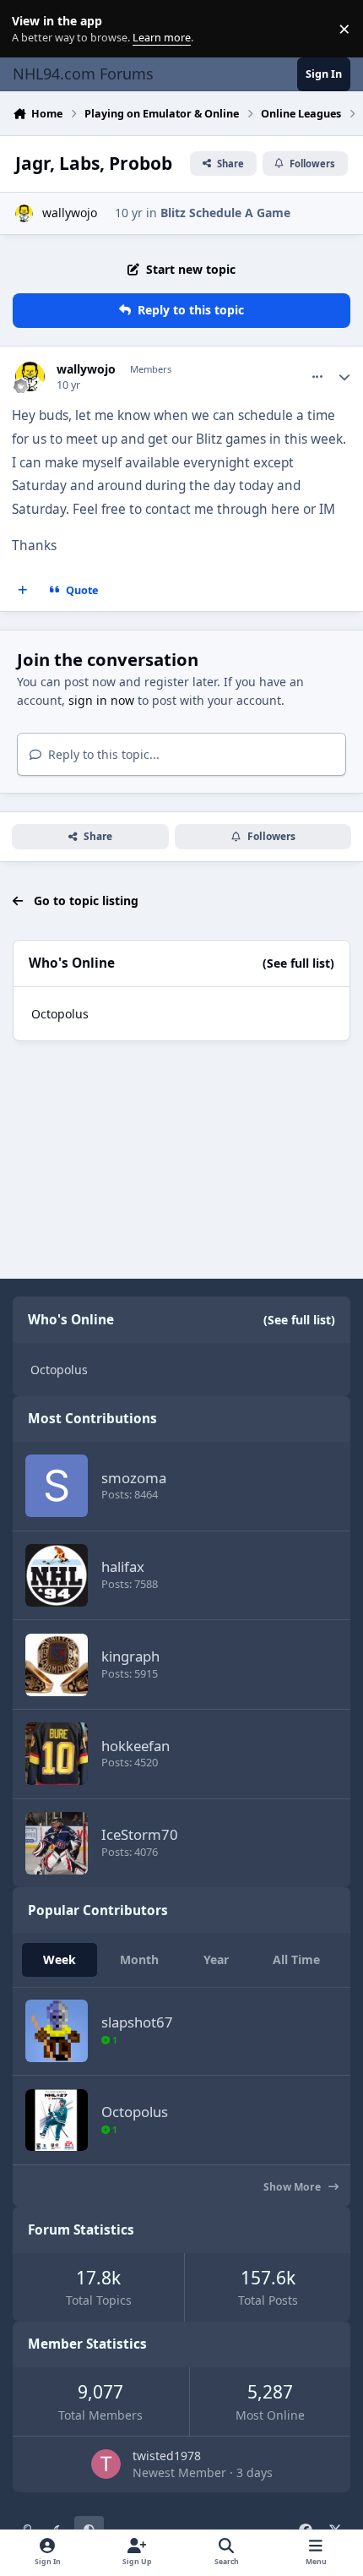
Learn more (33, 29)
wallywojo (70, 213)
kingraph (130, 1656)
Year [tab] (216, 1959)
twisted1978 (167, 2456)
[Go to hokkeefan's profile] (57, 1754)
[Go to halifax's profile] (57, 1575)
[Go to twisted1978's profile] (106, 2464)
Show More (293, 2187)
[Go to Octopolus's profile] (57, 2120)
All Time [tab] (296, 1959)
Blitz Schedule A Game (225, 213)
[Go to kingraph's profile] (57, 1665)
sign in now (101, 700)
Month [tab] (139, 1959)
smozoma (134, 1478)
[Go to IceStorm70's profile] (57, 1843)
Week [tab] (60, 1959)
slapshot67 (137, 2022)
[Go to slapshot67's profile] (57, 2031)
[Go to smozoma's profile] (57, 1486)
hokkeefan (135, 1746)
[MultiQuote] (23, 591)
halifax (123, 1566)
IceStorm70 (140, 1834)
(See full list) (298, 963)
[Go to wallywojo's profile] (24, 213)
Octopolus (60, 1014)
